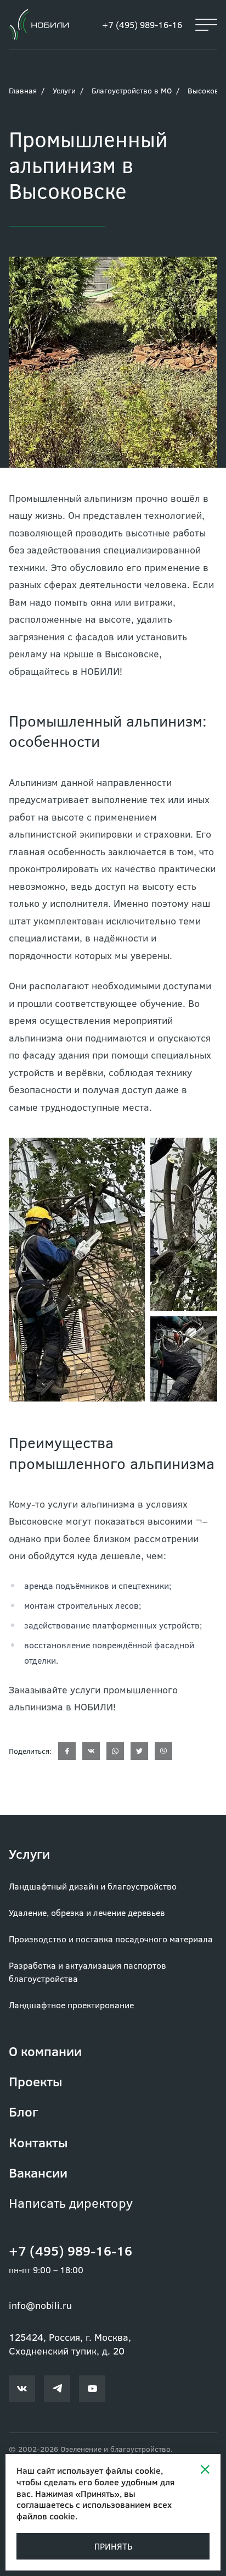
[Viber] (163, 1751)
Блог (23, 2111)
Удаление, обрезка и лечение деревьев (87, 1912)
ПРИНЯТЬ (113, 2546)
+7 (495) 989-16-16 (142, 24)
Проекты (36, 2081)
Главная (23, 90)
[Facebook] (67, 1751)
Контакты (38, 2142)
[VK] (91, 1751)
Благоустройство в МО (132, 90)
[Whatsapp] (115, 1751)
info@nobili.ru (40, 2305)
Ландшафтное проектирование (71, 2005)
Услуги (64, 90)
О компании (45, 2051)
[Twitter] (139, 1751)
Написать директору (71, 2203)
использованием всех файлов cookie (94, 2510)
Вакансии (38, 2172)
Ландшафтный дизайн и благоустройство (93, 1886)
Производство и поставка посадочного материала (111, 1939)
